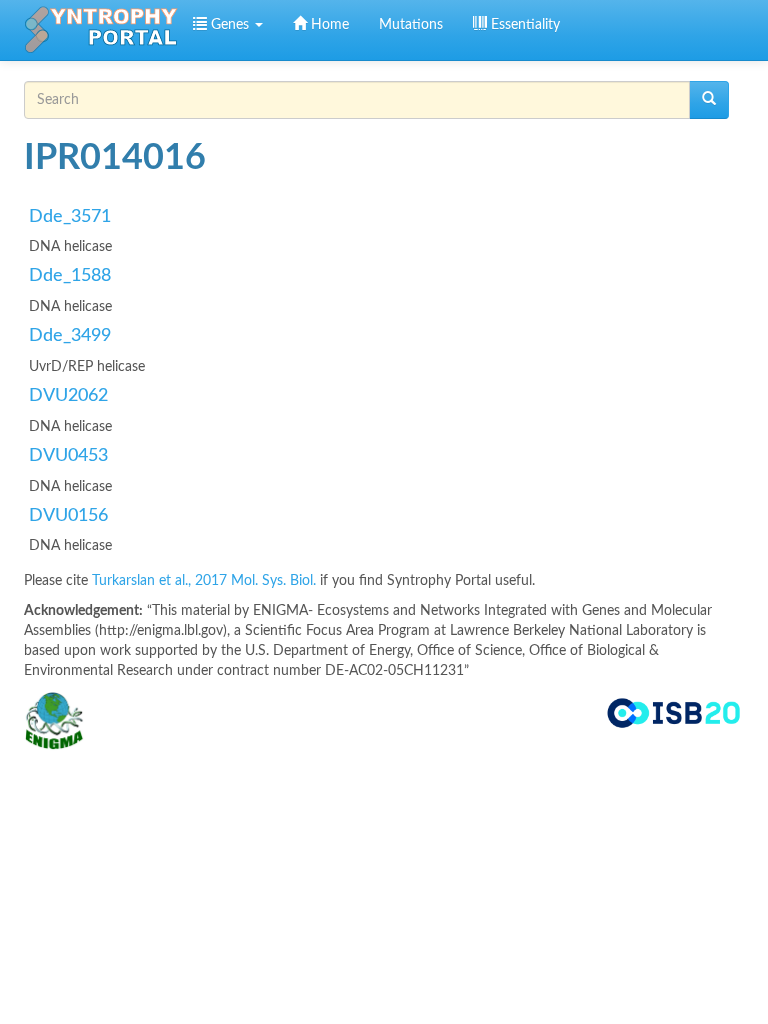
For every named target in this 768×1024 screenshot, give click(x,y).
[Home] (101, 30)
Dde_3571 (70, 217)
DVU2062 (68, 396)
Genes (230, 25)
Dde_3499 (70, 336)
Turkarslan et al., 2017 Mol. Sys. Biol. (206, 581)
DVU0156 (68, 516)
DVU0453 (68, 456)
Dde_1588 (70, 276)
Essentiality (523, 25)
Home (328, 25)
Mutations (411, 25)
